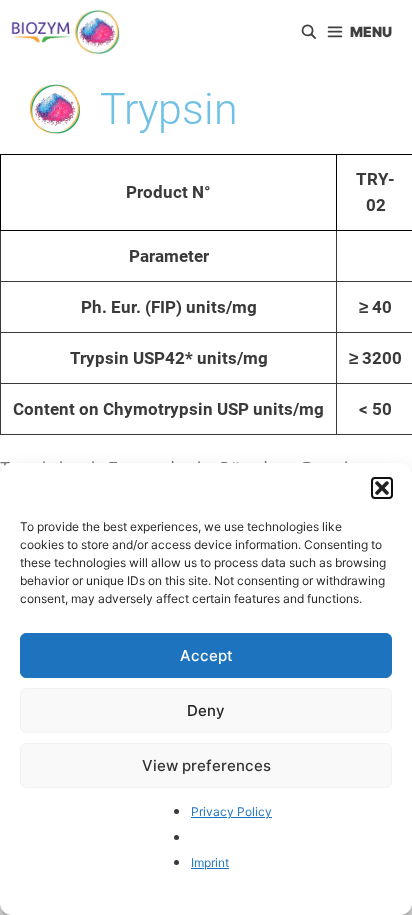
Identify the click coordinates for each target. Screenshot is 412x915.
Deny (206, 710)
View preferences (206, 765)
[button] (382, 488)
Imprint (210, 862)
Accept (206, 655)
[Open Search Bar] (309, 32)
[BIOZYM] (65, 32)
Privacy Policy (231, 811)
